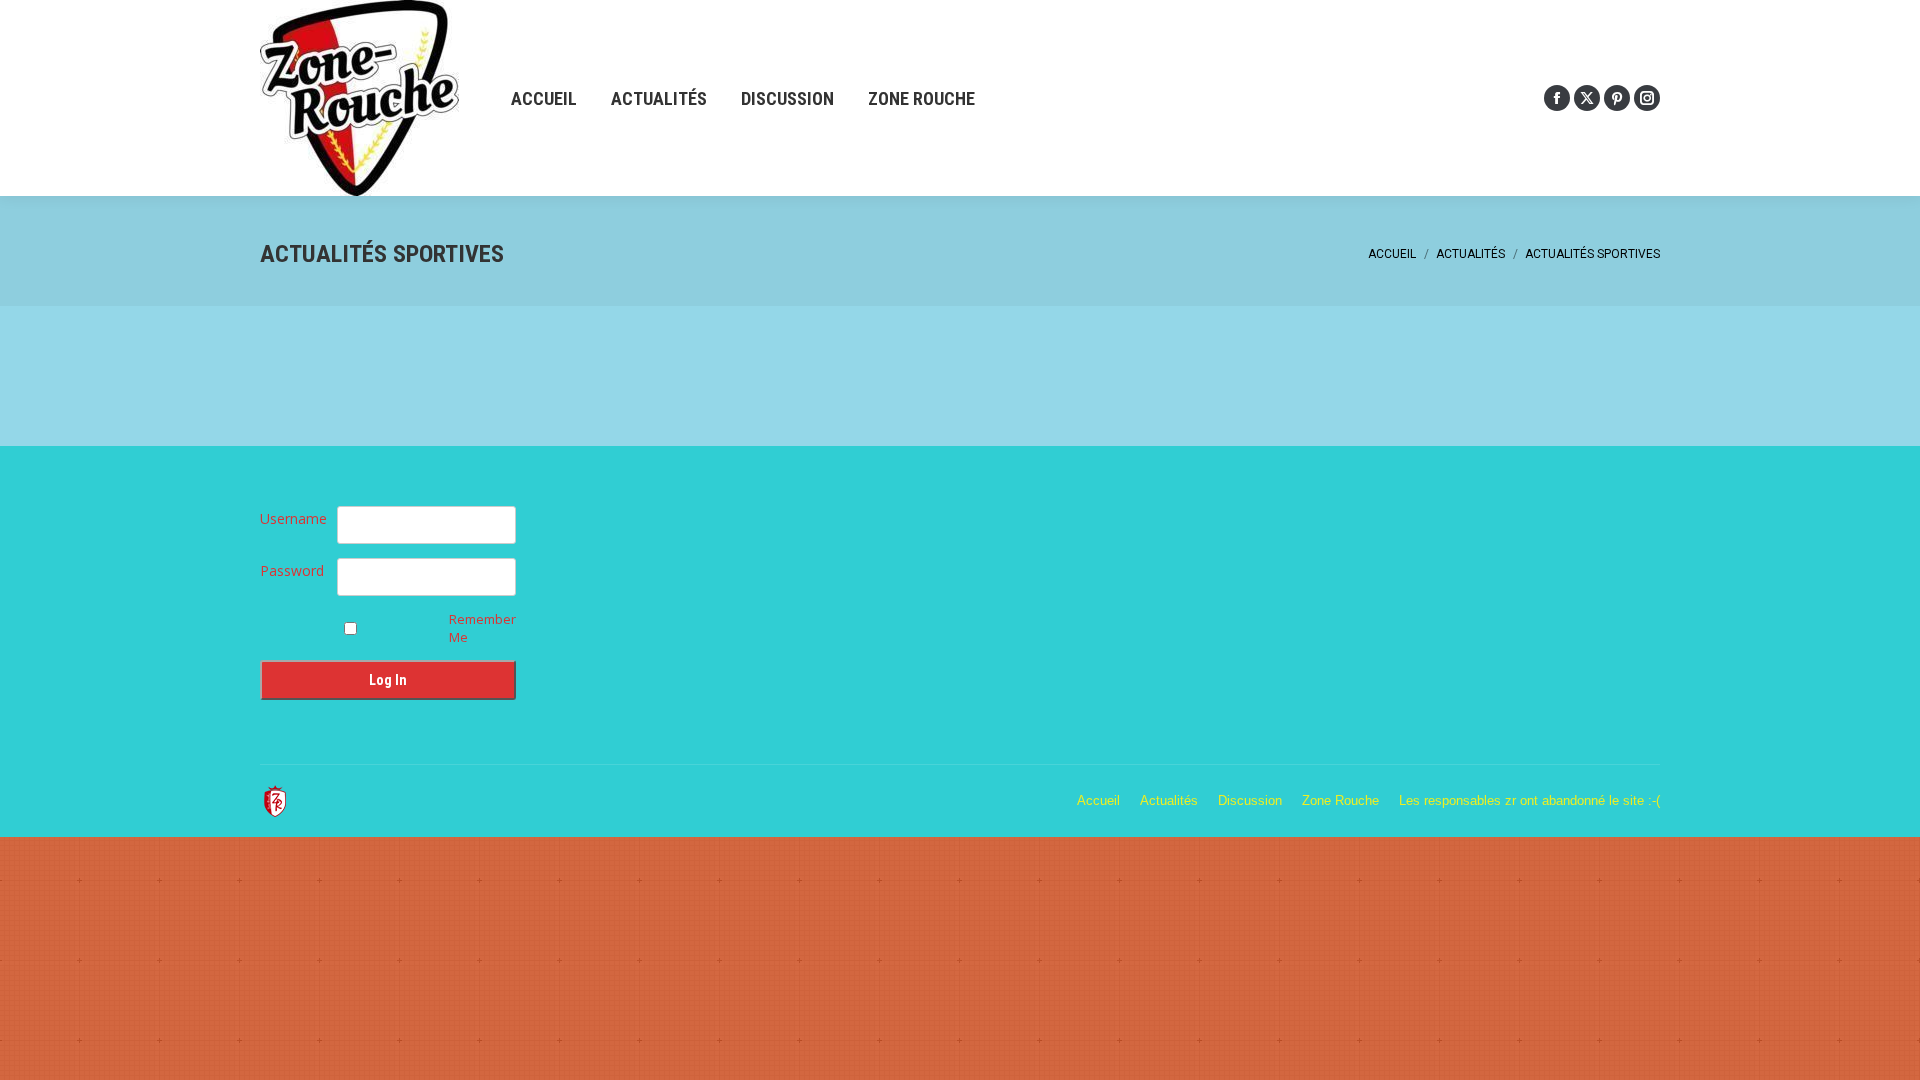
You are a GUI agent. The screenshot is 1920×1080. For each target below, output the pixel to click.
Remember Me (482, 628)
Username (293, 518)
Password (292, 570)
